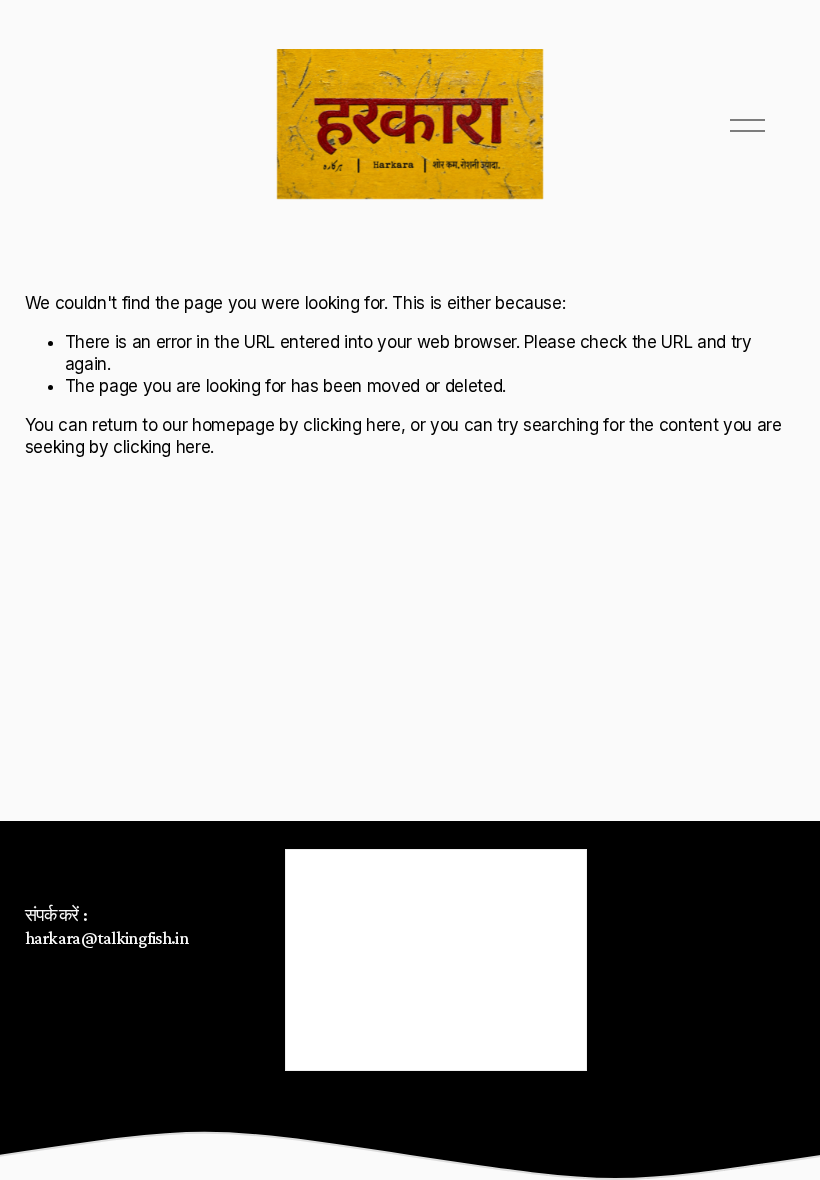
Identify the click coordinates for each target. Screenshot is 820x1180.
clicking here (352, 425)
